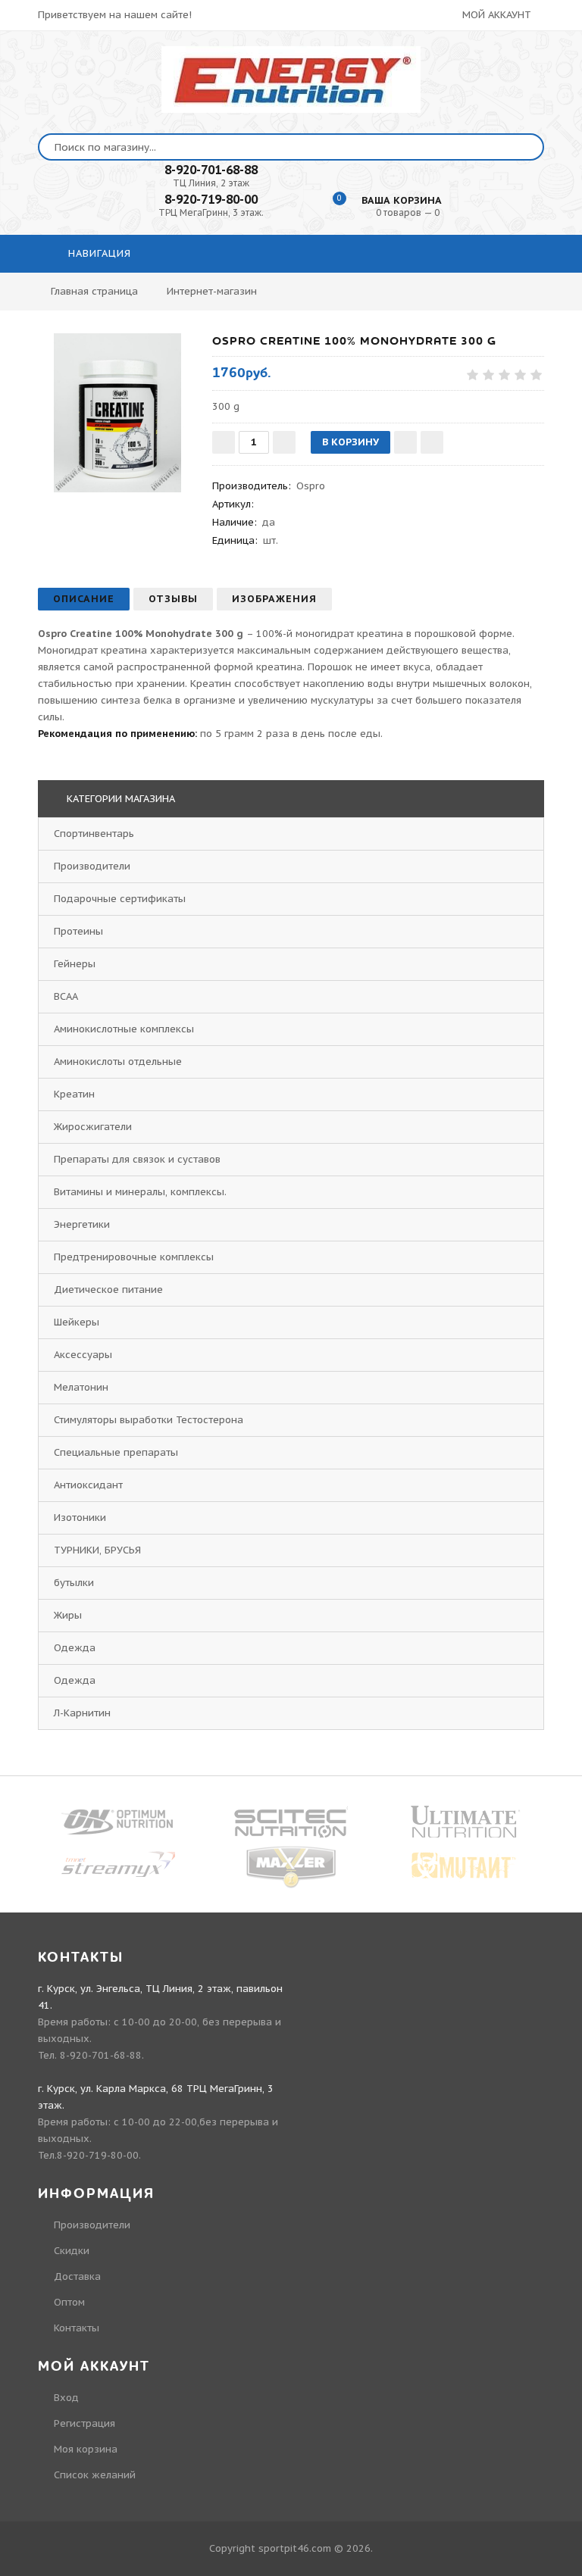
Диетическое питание (108, 1290)
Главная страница (94, 291)
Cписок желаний (95, 2475)
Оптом (69, 2302)
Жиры (68, 1615)
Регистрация (84, 2423)
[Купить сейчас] (432, 442)
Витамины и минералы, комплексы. (140, 1192)
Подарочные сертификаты (120, 899)
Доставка (77, 2276)
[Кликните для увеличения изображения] (117, 413)
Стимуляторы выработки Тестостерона (149, 1420)
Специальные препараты (116, 1452)
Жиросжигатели (93, 1127)
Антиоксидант (88, 1485)
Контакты (77, 2328)
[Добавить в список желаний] (405, 442)
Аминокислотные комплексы (124, 1029)
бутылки (74, 1583)
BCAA (66, 996)
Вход (66, 2398)
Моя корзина (86, 2449)
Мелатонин (81, 1387)
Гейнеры (75, 964)
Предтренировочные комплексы (134, 1257)
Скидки (72, 2251)
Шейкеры (77, 1322)
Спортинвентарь (94, 834)
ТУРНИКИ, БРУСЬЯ (97, 1550)
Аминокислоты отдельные (118, 1062)
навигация (98, 253)
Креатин (74, 1094)
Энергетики (82, 1224)
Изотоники (80, 1517)
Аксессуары (83, 1355)
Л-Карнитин (82, 1713)
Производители (92, 866)
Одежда (75, 1648)
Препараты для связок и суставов (137, 1159)
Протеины (78, 931)
